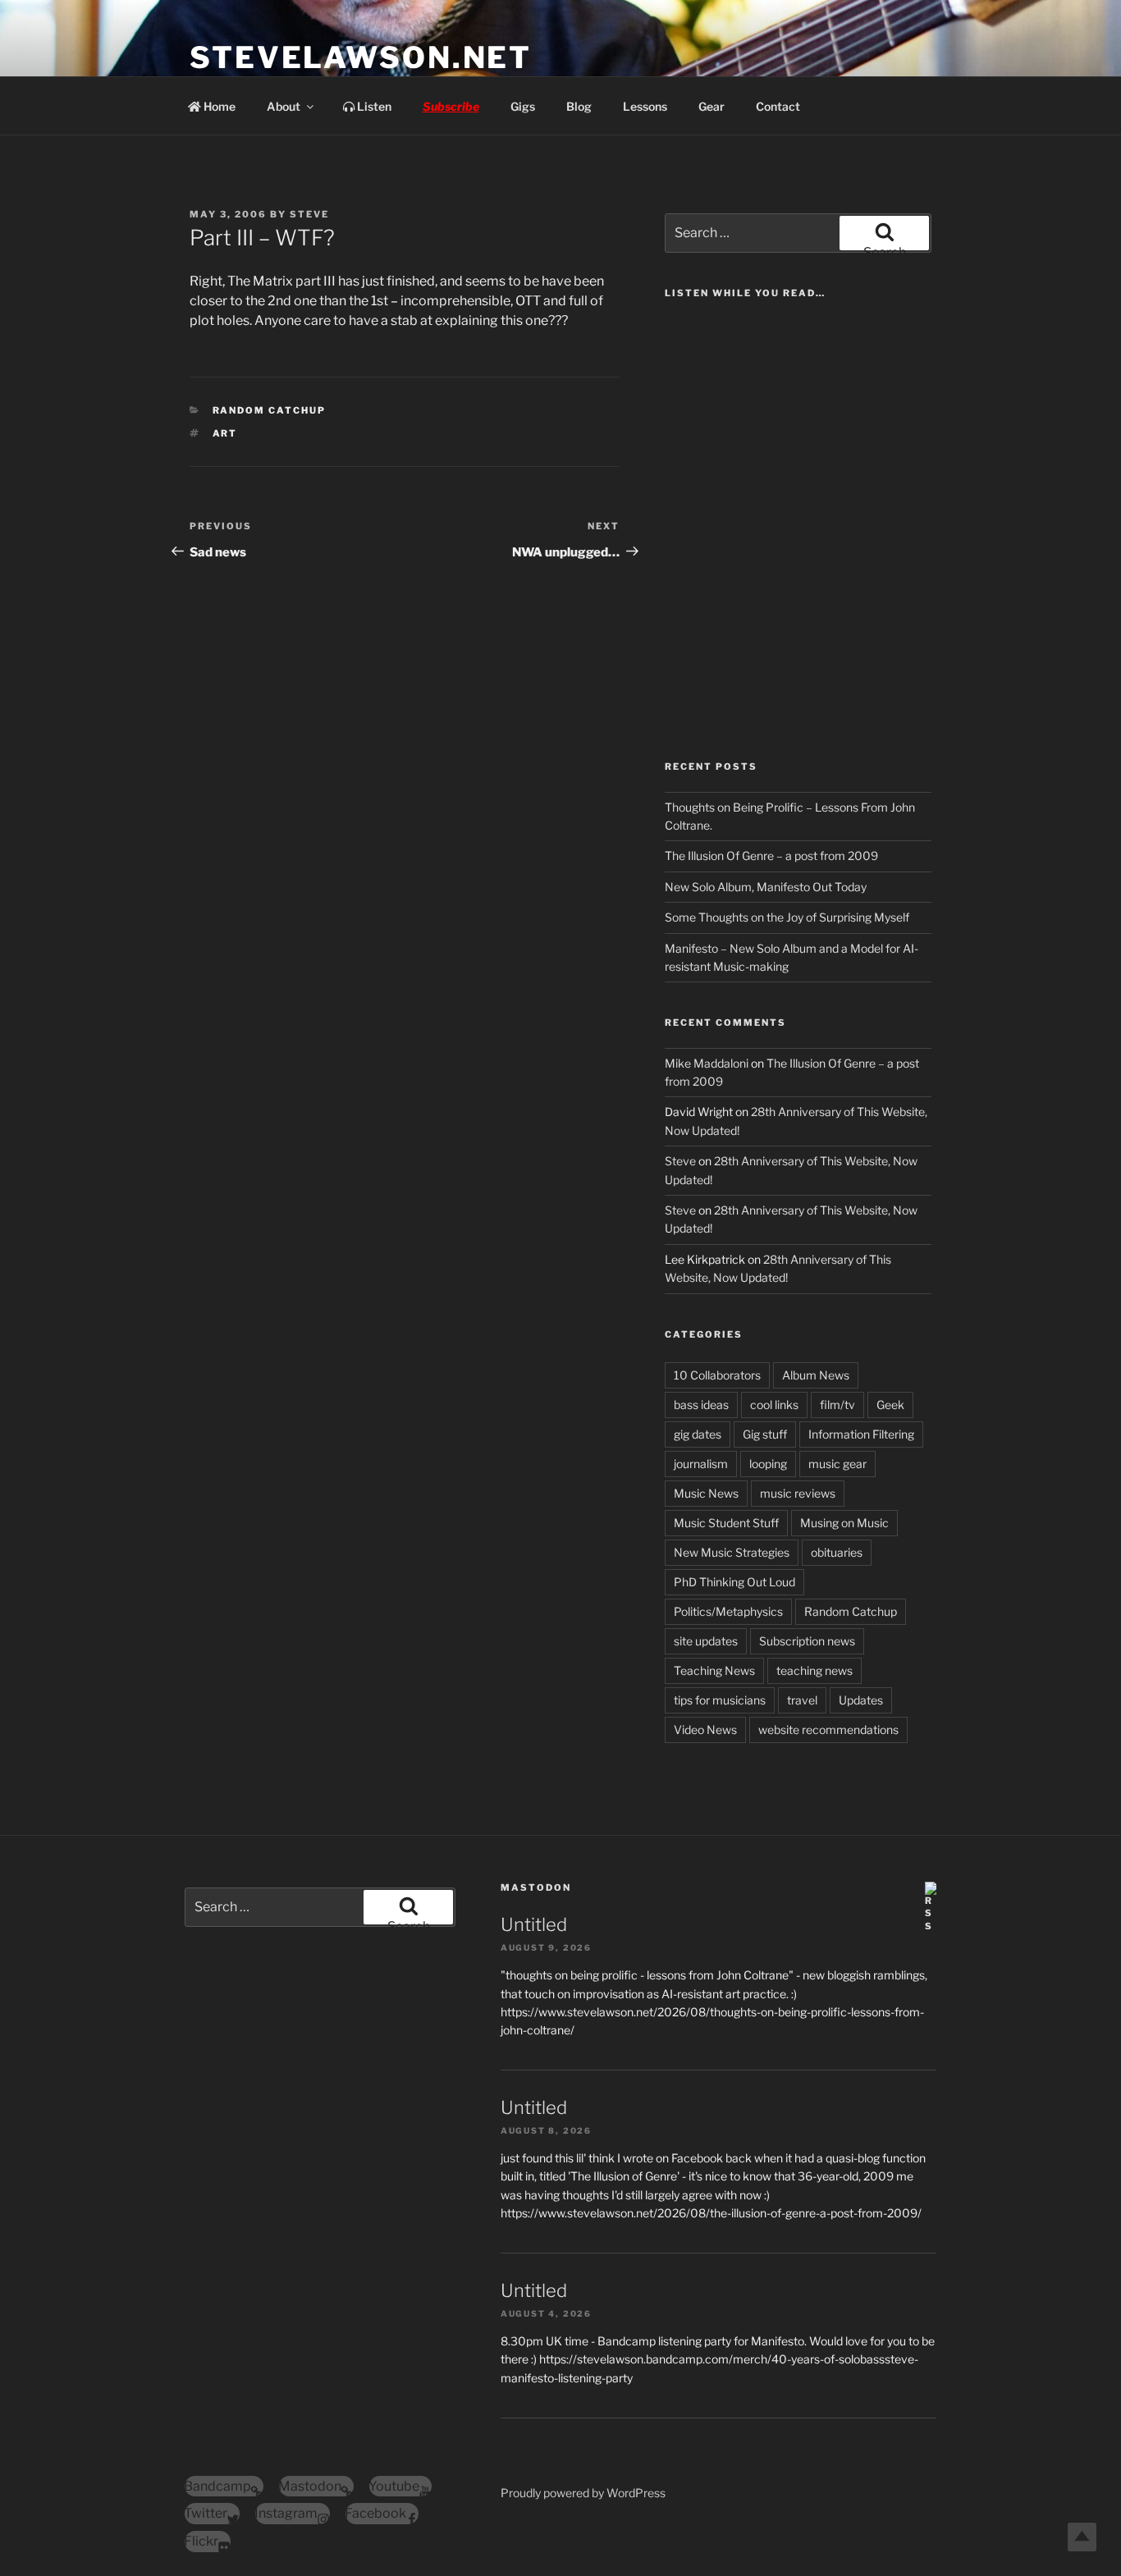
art (225, 433)
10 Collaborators (717, 1375)
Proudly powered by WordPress (583, 2493)
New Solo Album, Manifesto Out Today (766, 887)
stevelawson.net (361, 57)
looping (768, 1464)
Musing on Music (844, 1523)
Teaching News (714, 1670)
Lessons (645, 106)
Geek (890, 1405)
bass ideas (701, 1405)
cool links (774, 1405)
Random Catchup (270, 410)
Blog (579, 106)
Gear (711, 106)
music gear (837, 1464)
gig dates (698, 1434)
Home (218, 106)
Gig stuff (765, 1434)
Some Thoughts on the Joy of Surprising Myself (787, 917)
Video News (705, 1730)
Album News (816, 1375)
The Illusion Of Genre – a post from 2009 (771, 856)
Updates (861, 1700)
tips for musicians (720, 1700)
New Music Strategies (732, 1552)
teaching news (814, 1670)
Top (1082, 2537)
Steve (309, 214)
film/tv (837, 1405)
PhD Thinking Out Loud (734, 1582)
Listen (373, 106)
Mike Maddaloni (707, 1063)
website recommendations (828, 1730)
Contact (778, 106)
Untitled (534, 1924)
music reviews (798, 1493)
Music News (706, 1493)
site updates (706, 1641)
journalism (701, 1464)
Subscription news (807, 1641)
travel (802, 1700)
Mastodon (536, 1887)
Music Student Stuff (726, 1523)
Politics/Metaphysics (728, 1611)
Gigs (523, 106)
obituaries (837, 1552)
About (284, 106)
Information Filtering (861, 1434)
